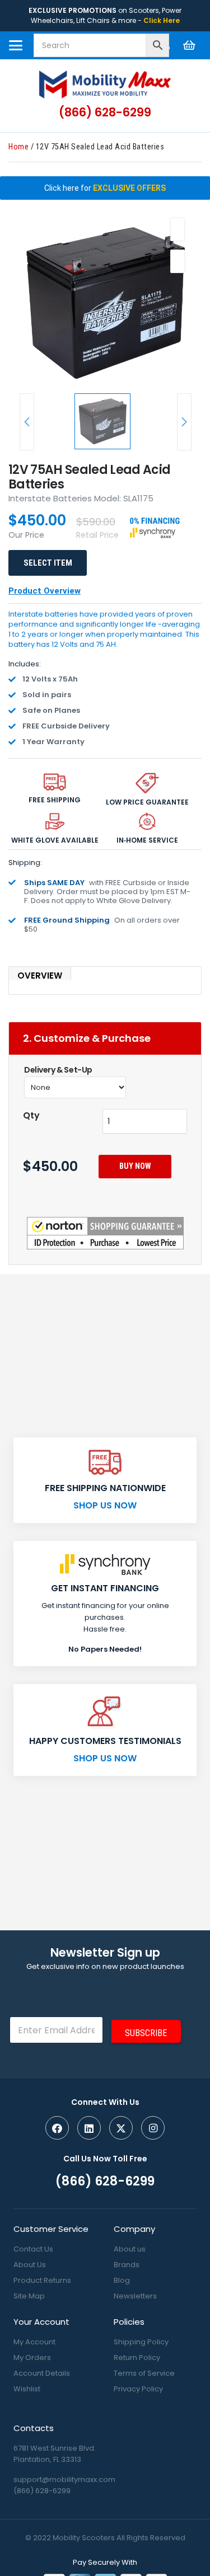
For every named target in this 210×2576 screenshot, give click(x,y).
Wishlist (27, 2389)
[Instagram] (153, 2128)
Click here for (105, 188)
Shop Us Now (105, 1505)
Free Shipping (55, 800)
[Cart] (189, 45)
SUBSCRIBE (146, 2033)
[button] (16, 45)
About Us (30, 2265)
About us (130, 2249)
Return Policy (137, 2358)
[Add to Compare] (178, 261)
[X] (121, 2128)
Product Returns (42, 2280)
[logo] (105, 84)
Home (18, 147)
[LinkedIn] (89, 2128)
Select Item (48, 563)
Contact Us (33, 2249)
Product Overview (45, 591)
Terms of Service (144, 2373)
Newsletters (135, 2296)
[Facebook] (57, 2128)
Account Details (42, 2373)
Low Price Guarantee (147, 802)
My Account (34, 2342)
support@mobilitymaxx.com (64, 2479)
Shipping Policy (141, 2342)
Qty (31, 1115)
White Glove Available (55, 840)
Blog (122, 2280)
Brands (127, 2265)
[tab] (105, 974)
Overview (40, 976)
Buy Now (135, 1166)
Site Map (29, 2296)
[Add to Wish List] (178, 229)
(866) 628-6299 (42, 2491)
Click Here (162, 20)
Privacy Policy (138, 2389)
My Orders (32, 2358)
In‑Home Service (147, 840)
